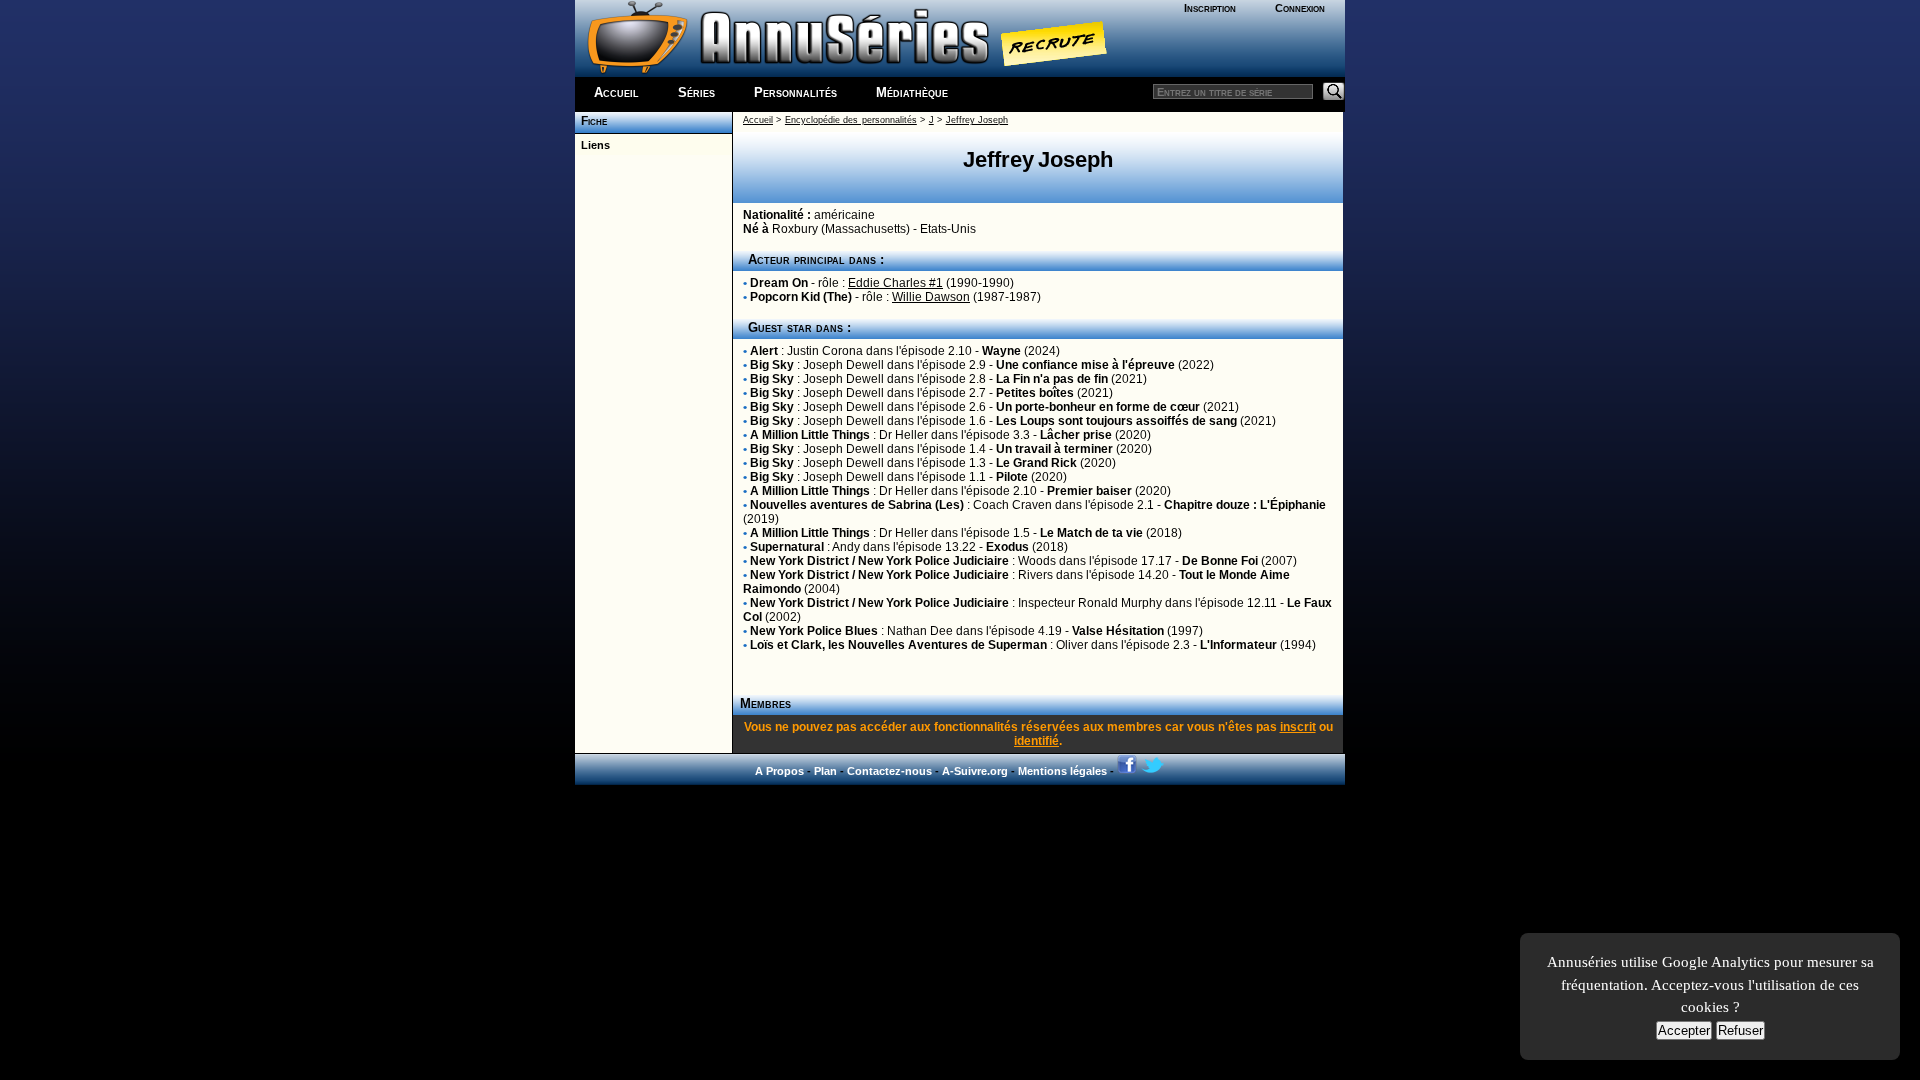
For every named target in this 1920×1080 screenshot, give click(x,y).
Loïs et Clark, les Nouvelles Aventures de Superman (898, 645)
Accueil (616, 92)
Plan (825, 771)
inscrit (1298, 727)
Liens (592, 145)
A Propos (779, 771)
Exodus (1007, 547)
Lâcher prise (1076, 435)
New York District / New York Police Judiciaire (879, 561)
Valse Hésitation (1118, 631)
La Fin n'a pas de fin (1052, 379)
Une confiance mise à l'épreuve (1085, 365)
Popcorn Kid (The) (801, 297)
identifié (1036, 741)
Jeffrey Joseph (977, 120)
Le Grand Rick (1036, 463)
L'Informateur (1238, 645)
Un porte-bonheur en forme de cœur (1098, 407)
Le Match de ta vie (1091, 533)
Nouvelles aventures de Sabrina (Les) (857, 505)
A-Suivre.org (975, 771)
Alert (764, 351)
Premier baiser (1089, 491)
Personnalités (795, 92)
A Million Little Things (810, 435)
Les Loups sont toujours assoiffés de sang (1116, 421)
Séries (696, 92)
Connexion (1300, 8)
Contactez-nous (889, 771)
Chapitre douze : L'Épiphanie (1245, 505)
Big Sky (772, 365)
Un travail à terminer (1054, 449)
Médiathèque (912, 92)
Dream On (779, 283)
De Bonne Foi (1220, 561)
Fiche (591, 121)
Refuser (1740, 1030)
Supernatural (787, 547)
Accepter (1684, 1030)
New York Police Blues (814, 631)
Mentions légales (1062, 771)
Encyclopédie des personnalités (851, 120)
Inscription (1210, 8)
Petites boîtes (1035, 393)
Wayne (1001, 351)
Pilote (1012, 477)
